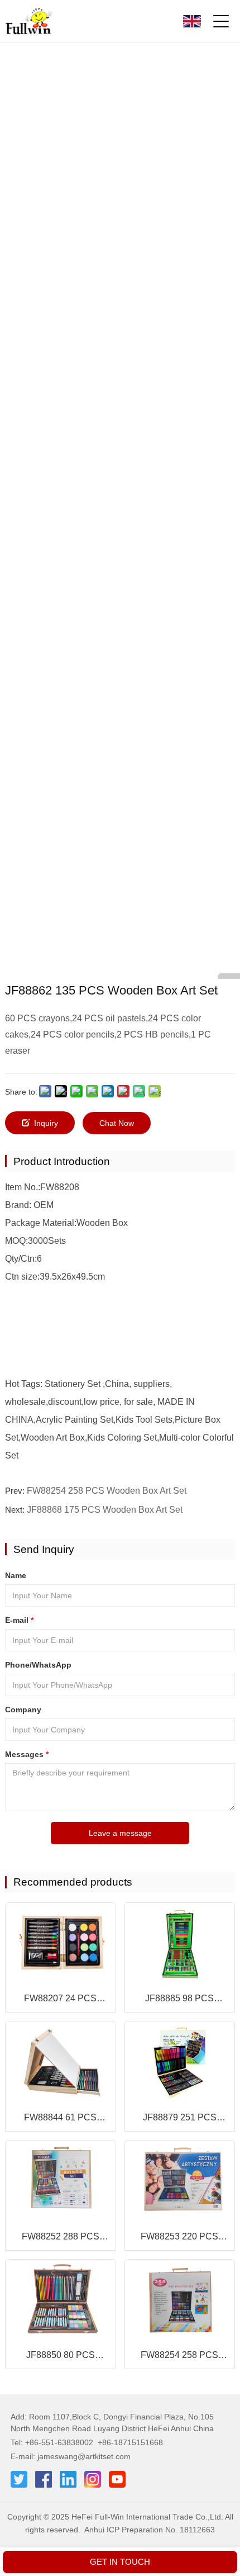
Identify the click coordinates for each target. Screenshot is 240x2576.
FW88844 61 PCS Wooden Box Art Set (61, 2118)
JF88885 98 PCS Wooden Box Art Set (179, 1999)
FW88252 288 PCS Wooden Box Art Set (61, 2238)
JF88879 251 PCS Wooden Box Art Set (179, 2118)
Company (23, 1710)
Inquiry (46, 1123)
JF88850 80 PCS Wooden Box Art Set (61, 2356)
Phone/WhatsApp (38, 1665)
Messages (27, 1754)
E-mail (19, 1620)
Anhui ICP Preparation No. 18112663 (150, 2530)
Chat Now (117, 1123)
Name (16, 1575)
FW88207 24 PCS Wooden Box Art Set (61, 1999)
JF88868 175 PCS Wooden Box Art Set (105, 1510)
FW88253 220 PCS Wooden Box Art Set (179, 2238)
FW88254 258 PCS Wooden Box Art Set (107, 1491)
